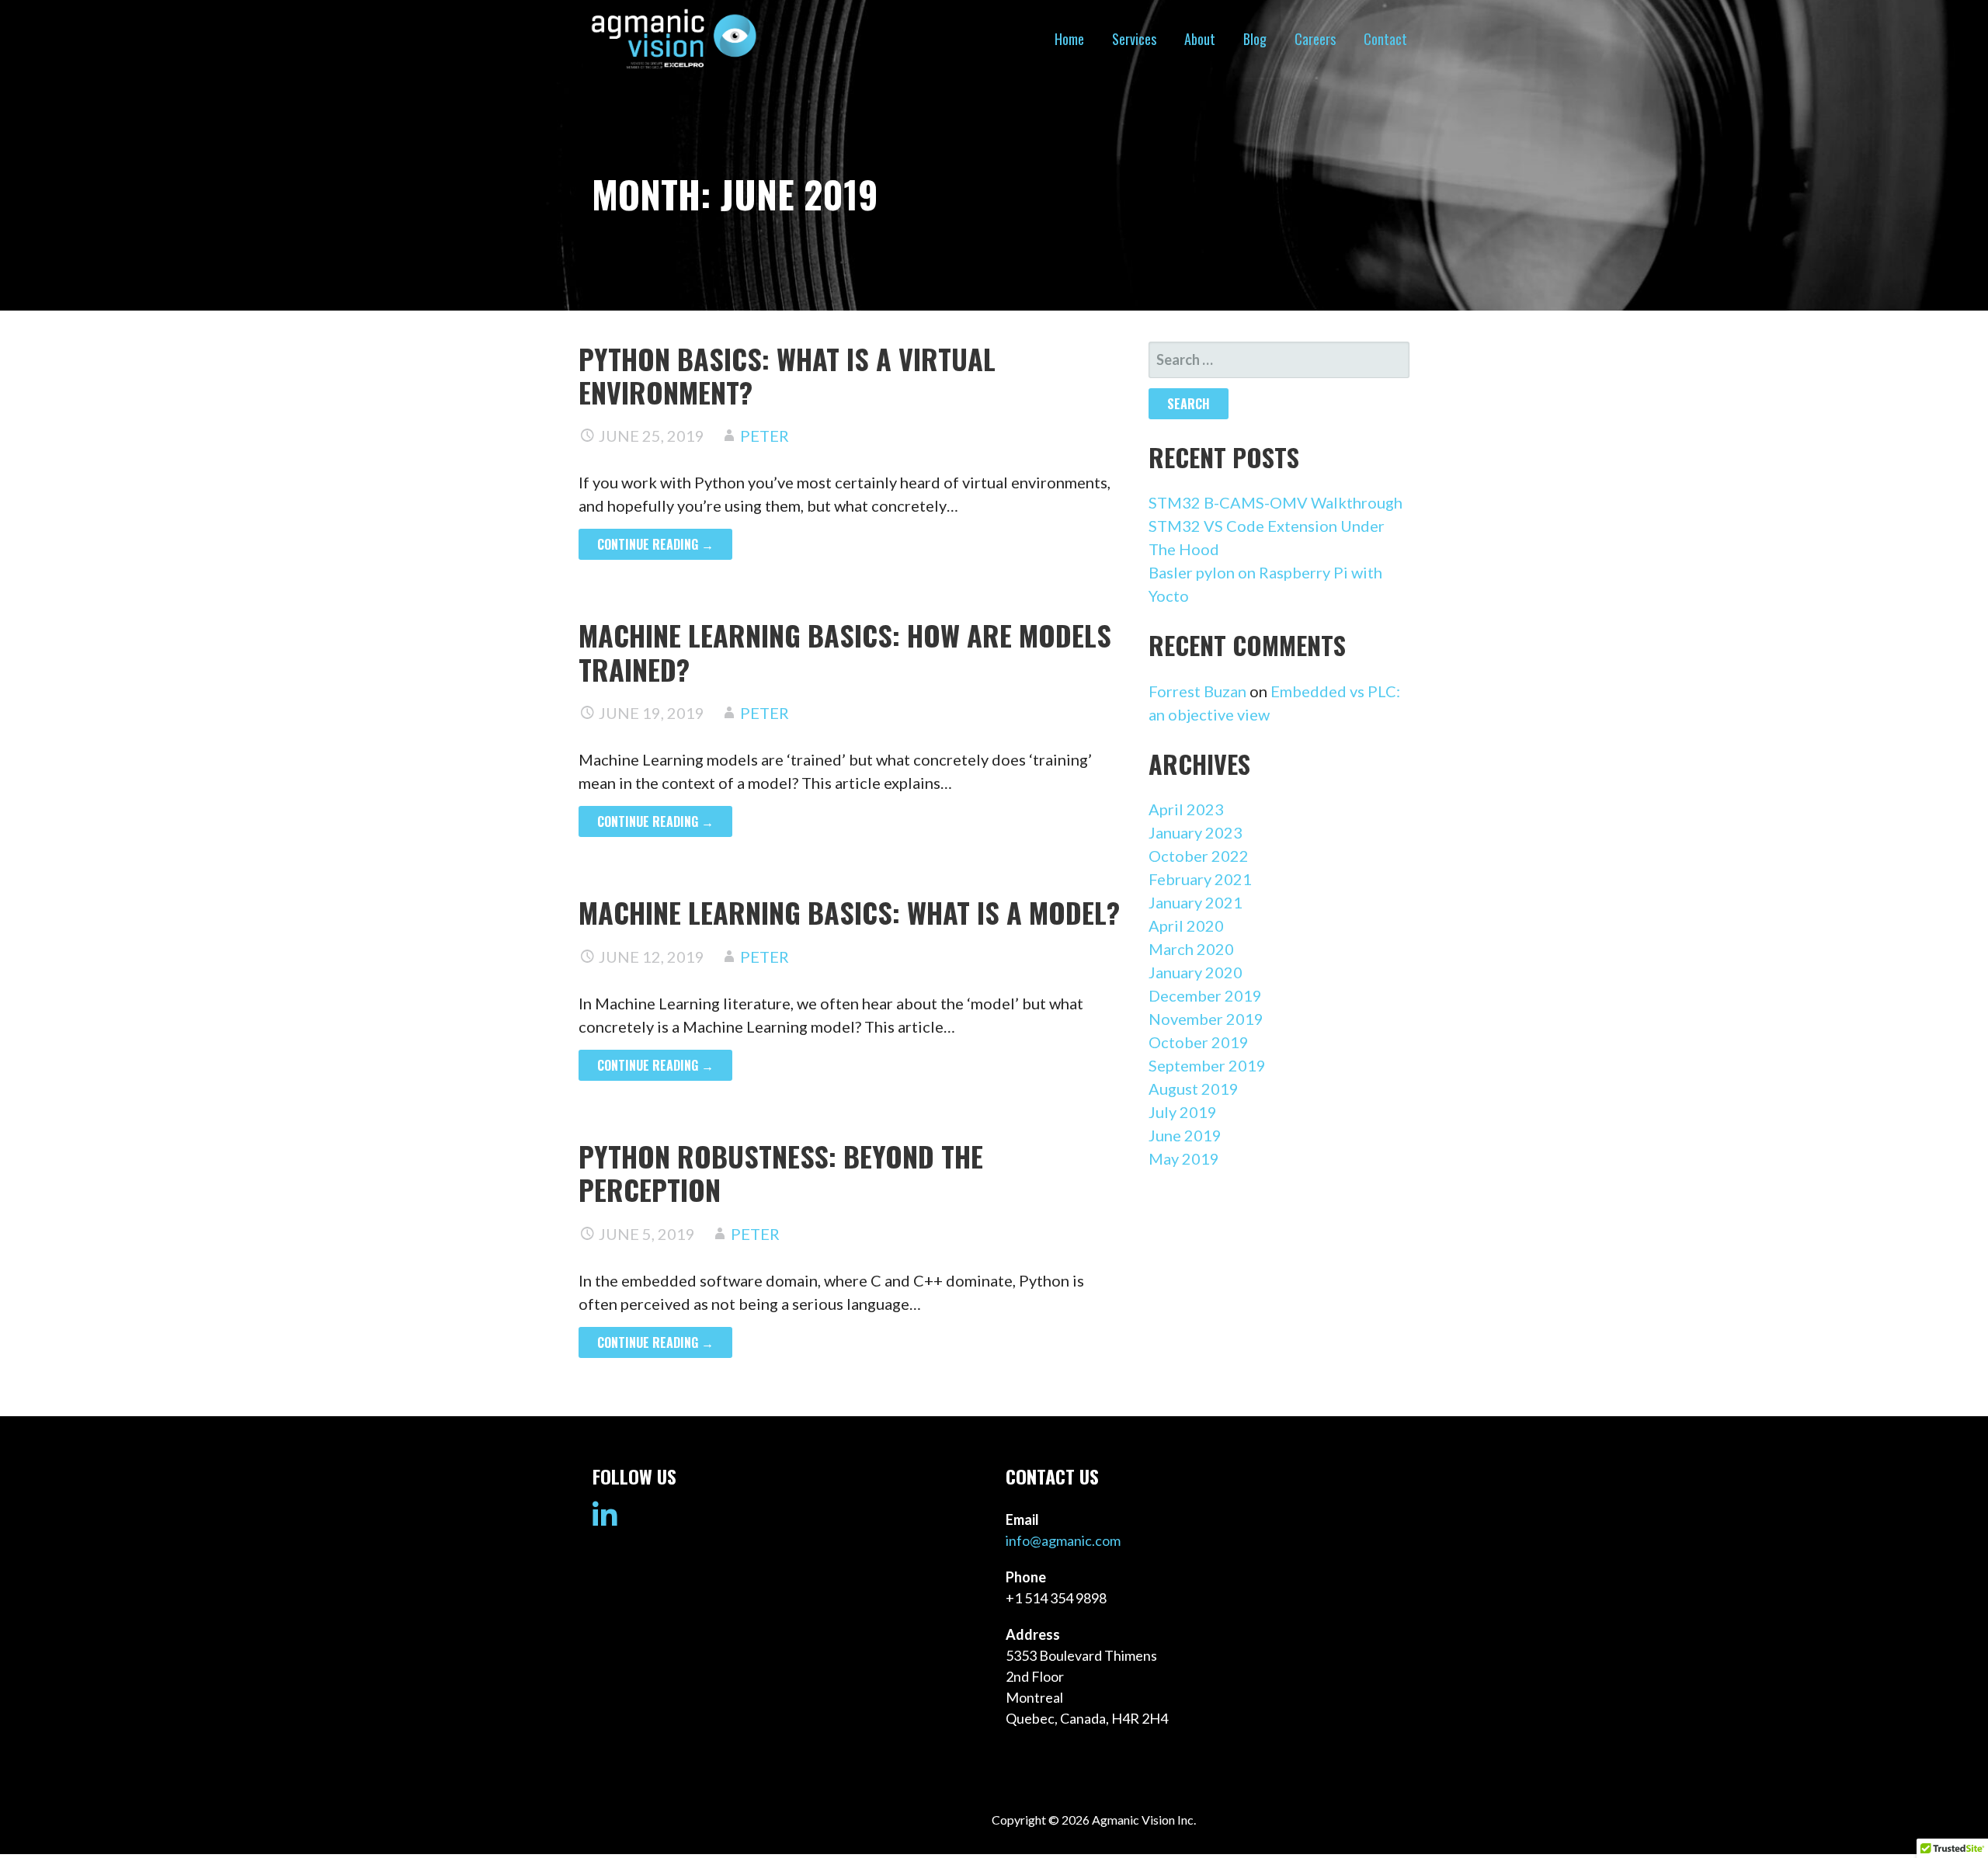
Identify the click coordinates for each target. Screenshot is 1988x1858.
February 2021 (1200, 879)
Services (1134, 39)
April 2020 (1186, 926)
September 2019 (1207, 1065)
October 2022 (1199, 856)
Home (1069, 39)
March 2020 (1191, 949)
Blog (1255, 39)
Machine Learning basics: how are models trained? (845, 651)
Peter (765, 436)
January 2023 (1196, 832)
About (1200, 39)
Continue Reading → (655, 544)
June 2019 (1185, 1135)
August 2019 (1194, 1089)
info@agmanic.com (1063, 1540)
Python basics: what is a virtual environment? (787, 375)
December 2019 (1205, 995)
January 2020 (1196, 972)
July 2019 (1183, 1112)
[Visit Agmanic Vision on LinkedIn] (605, 1520)
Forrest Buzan (1197, 691)
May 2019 (1184, 1158)
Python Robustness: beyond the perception (781, 1172)
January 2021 (1196, 902)
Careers (1315, 39)
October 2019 (1199, 1042)
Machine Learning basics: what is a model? (849, 912)
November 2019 (1206, 1019)
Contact (1385, 39)
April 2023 (1186, 809)
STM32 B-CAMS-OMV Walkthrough (1276, 502)
